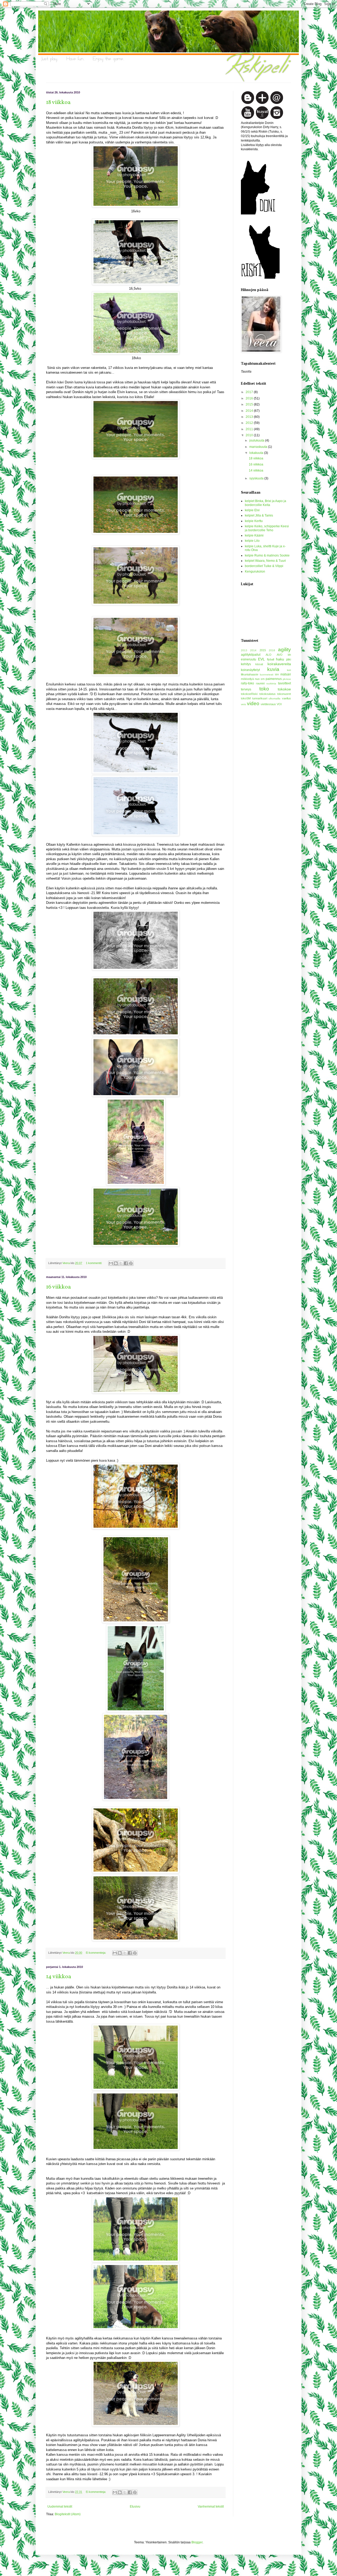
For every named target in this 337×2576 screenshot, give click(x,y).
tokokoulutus (267, 694)
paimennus (274, 679)
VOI (279, 704)
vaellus (286, 698)
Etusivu (135, 2507)
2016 (250, 398)
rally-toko (247, 683)
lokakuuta (257, 453)
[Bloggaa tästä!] (116, 1263)
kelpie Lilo (252, 541)
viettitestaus (268, 704)
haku (280, 659)
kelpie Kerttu (254, 521)
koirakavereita (279, 664)
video (253, 703)
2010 (250, 435)
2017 (250, 392)
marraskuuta (259, 447)
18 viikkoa (58, 102)
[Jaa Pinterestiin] (131, 1263)
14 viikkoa (59, 1977)
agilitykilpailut (251, 655)
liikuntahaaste (250, 674)
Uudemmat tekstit (60, 2507)
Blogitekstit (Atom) (68, 2514)
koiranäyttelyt (250, 670)
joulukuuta (257, 440)
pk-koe (287, 679)
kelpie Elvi (252, 510)
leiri (289, 670)
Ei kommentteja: (96, 1953)
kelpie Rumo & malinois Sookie (267, 555)
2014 (250, 411)
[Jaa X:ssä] (121, 1263)
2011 (250, 429)
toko (264, 689)
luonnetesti (267, 675)
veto (244, 704)
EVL (261, 659)
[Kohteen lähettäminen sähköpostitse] (111, 1263)
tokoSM (246, 698)
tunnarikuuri (260, 698)
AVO (280, 655)
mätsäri (286, 674)
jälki (289, 659)
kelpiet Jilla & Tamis (259, 515)
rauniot (260, 683)
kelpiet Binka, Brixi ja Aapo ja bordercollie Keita (266, 503)
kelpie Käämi (254, 535)
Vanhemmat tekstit (211, 2507)
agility (284, 650)
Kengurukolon (255, 572)
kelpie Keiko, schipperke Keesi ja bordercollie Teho (267, 528)
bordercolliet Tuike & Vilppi (264, 566)
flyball (271, 659)
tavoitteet (284, 683)
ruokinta (271, 683)
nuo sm (260, 679)
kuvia (273, 669)
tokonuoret (284, 694)
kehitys (246, 664)
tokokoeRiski (249, 694)
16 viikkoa (58, 1287)
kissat (259, 664)
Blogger (197, 2542)
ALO (269, 655)
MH (277, 675)
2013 (250, 417)
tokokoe (284, 689)
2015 (250, 404)
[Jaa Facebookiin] (126, 1263)
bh (289, 655)
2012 (250, 423)
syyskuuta (257, 478)
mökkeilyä (247, 679)
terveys (246, 689)
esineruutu (249, 659)
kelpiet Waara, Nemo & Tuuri (265, 561)
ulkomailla (274, 698)
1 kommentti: (94, 1263)
